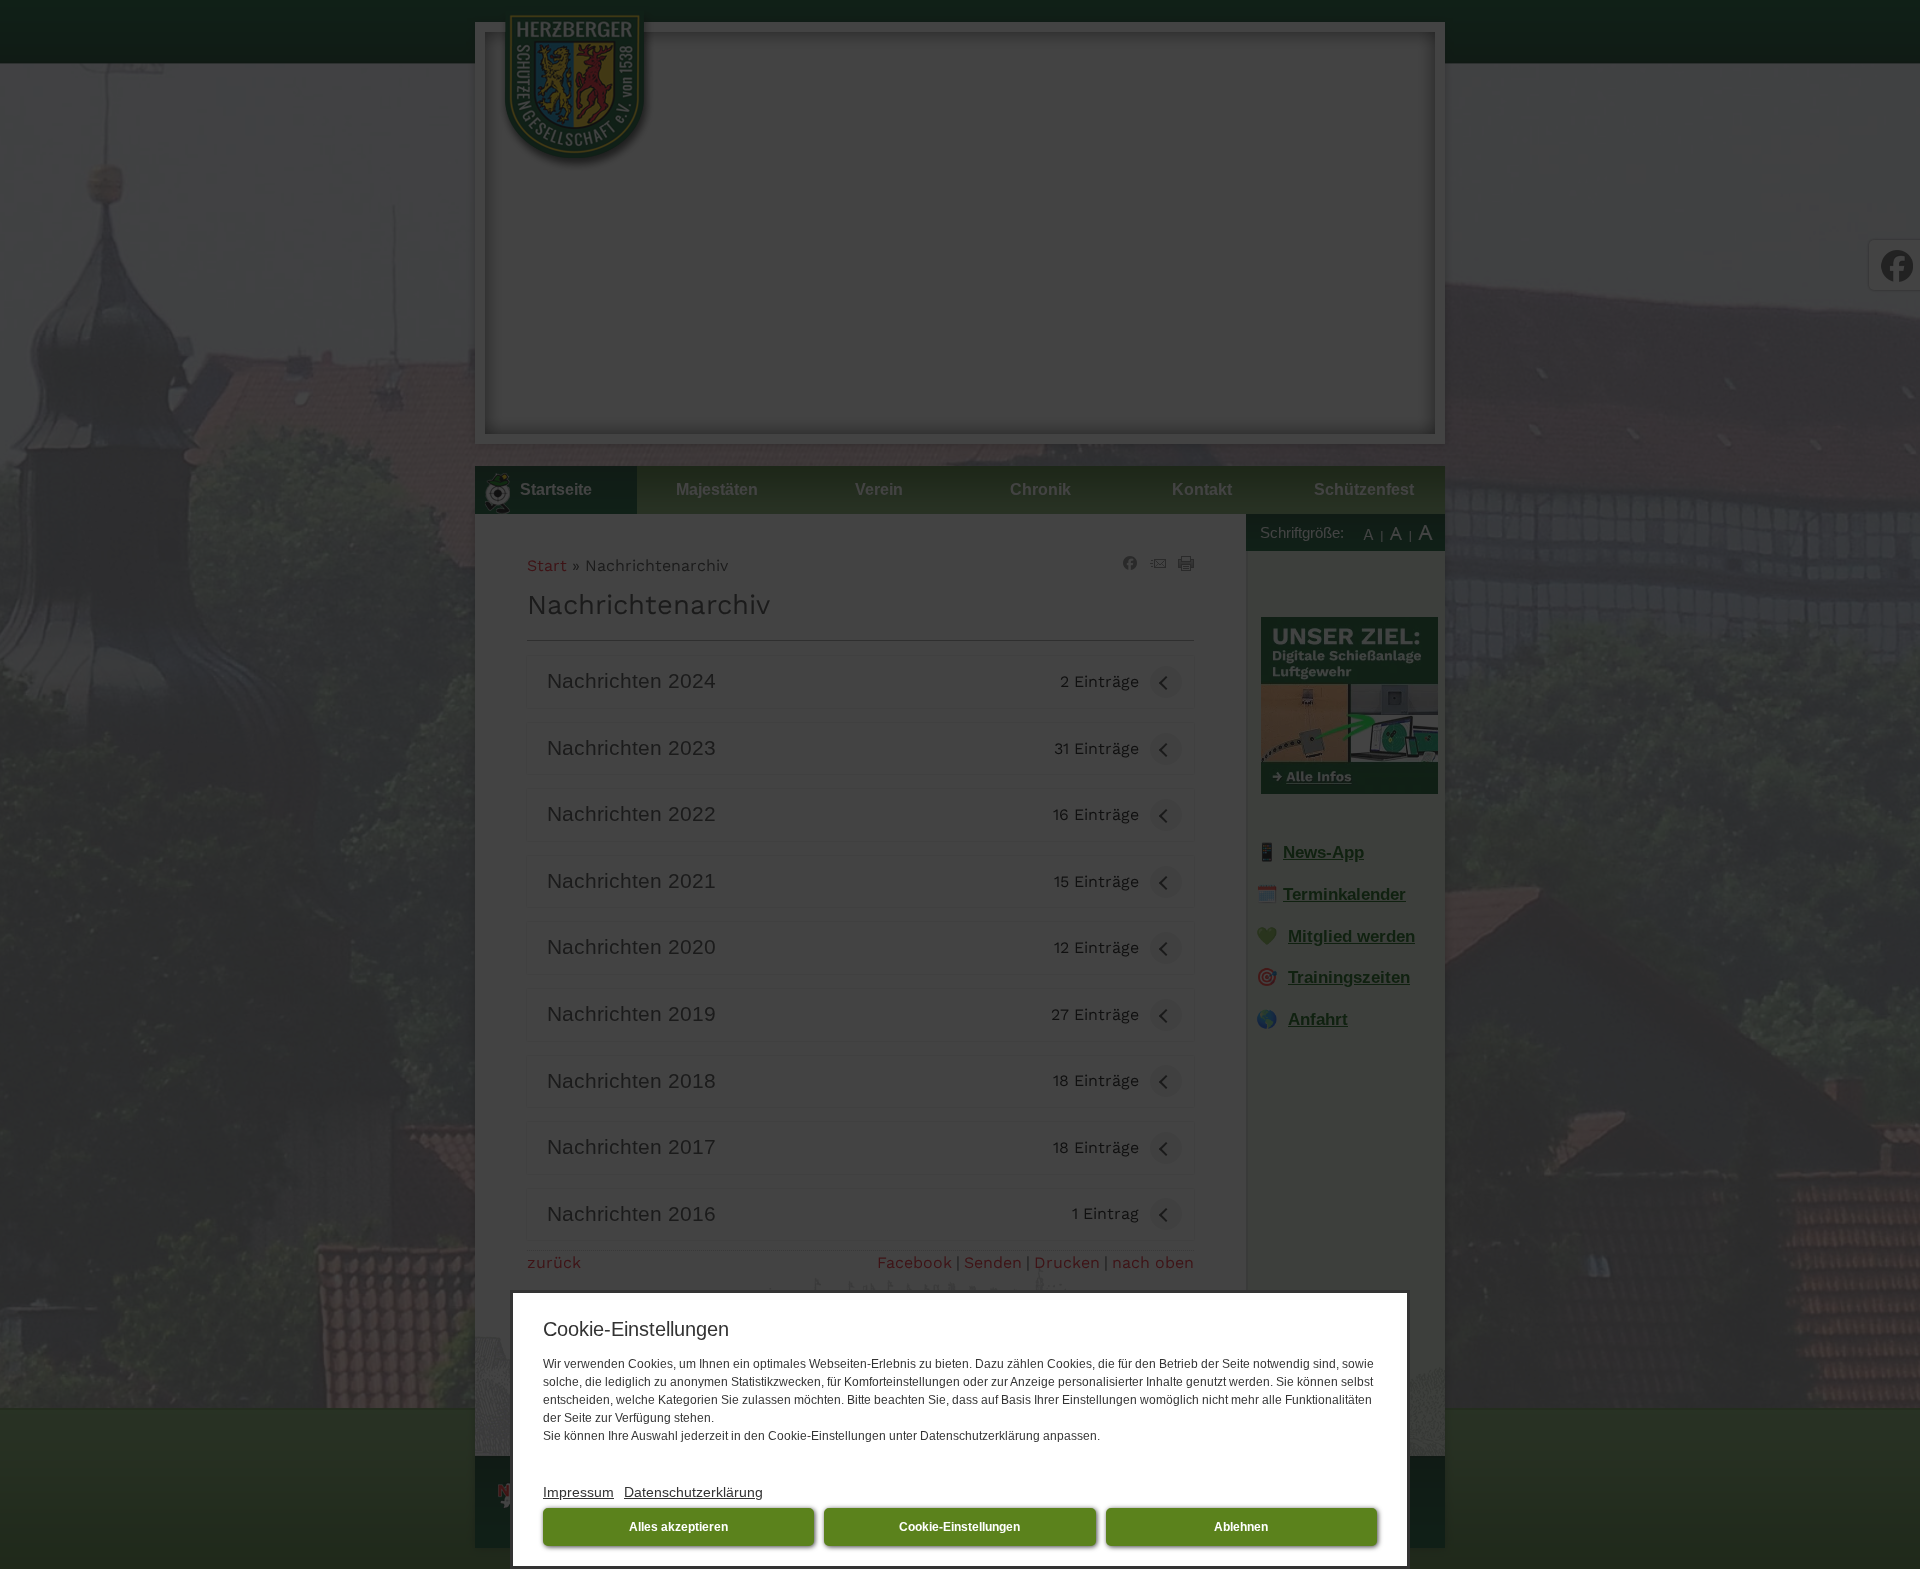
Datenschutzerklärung (693, 1492)
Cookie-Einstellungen (959, 1527)
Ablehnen (1241, 1527)
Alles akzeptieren (678, 1527)
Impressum (578, 1492)
